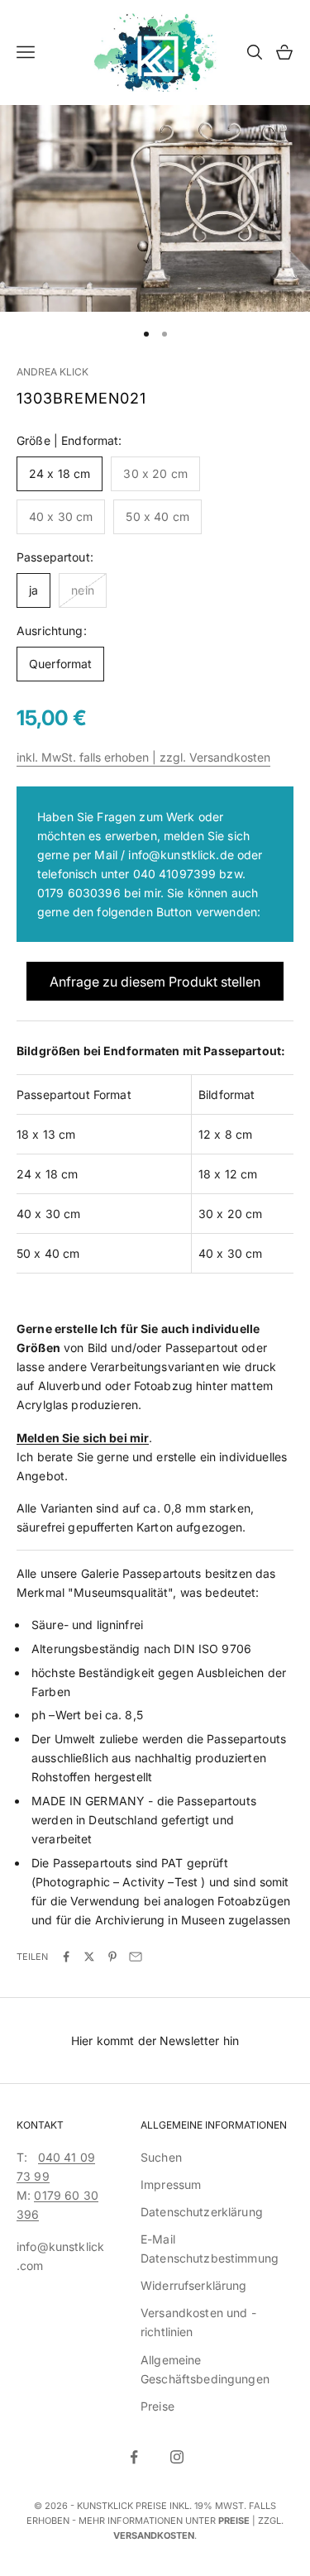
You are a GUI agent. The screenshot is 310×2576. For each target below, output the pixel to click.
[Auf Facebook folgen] (134, 2457)
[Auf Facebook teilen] (66, 1957)
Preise (157, 2406)
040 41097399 (175, 874)
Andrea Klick (52, 372)
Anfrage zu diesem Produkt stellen (155, 982)
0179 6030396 (79, 893)
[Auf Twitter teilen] (89, 1957)
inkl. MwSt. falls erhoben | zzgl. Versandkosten (143, 757)
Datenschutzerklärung (202, 2212)
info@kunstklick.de (181, 855)
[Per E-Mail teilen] (136, 1957)
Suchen (161, 2157)
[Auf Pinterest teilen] (112, 1957)
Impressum (171, 2184)
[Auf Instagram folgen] (177, 2457)
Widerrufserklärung (194, 2285)
